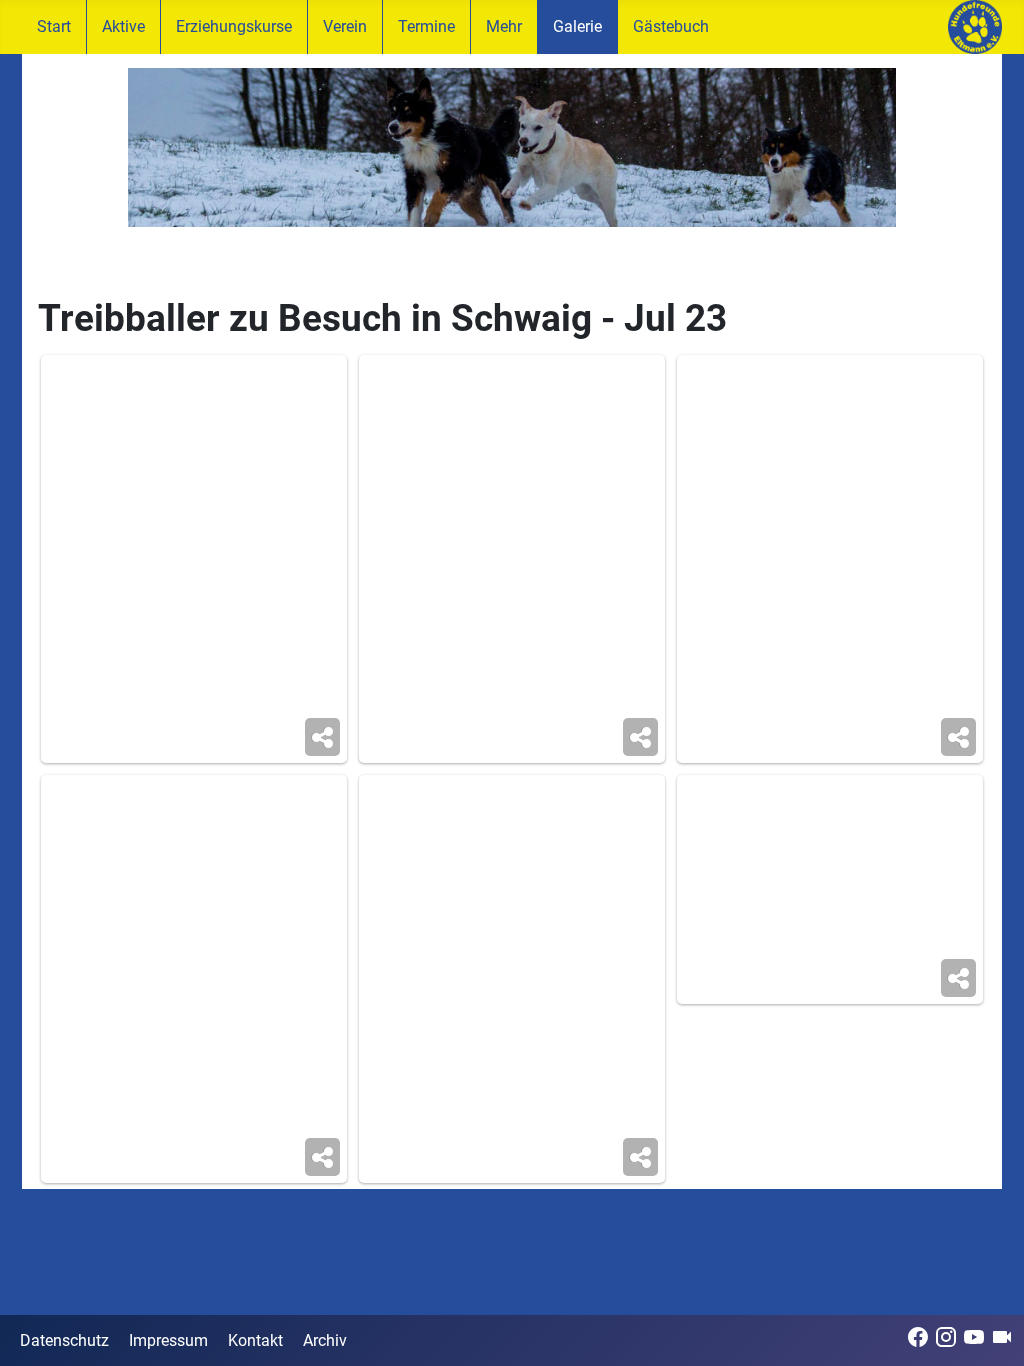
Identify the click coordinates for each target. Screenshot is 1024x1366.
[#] (512, 147)
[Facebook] (918, 1337)
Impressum (168, 1340)
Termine (426, 26)
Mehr (504, 26)
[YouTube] (974, 1337)
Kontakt (255, 1340)
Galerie (577, 26)
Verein (345, 26)
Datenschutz (64, 1340)
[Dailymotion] (1002, 1337)
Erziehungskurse (234, 26)
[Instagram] (946, 1337)
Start (54, 26)
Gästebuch (671, 26)
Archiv (325, 1340)
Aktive (123, 26)
